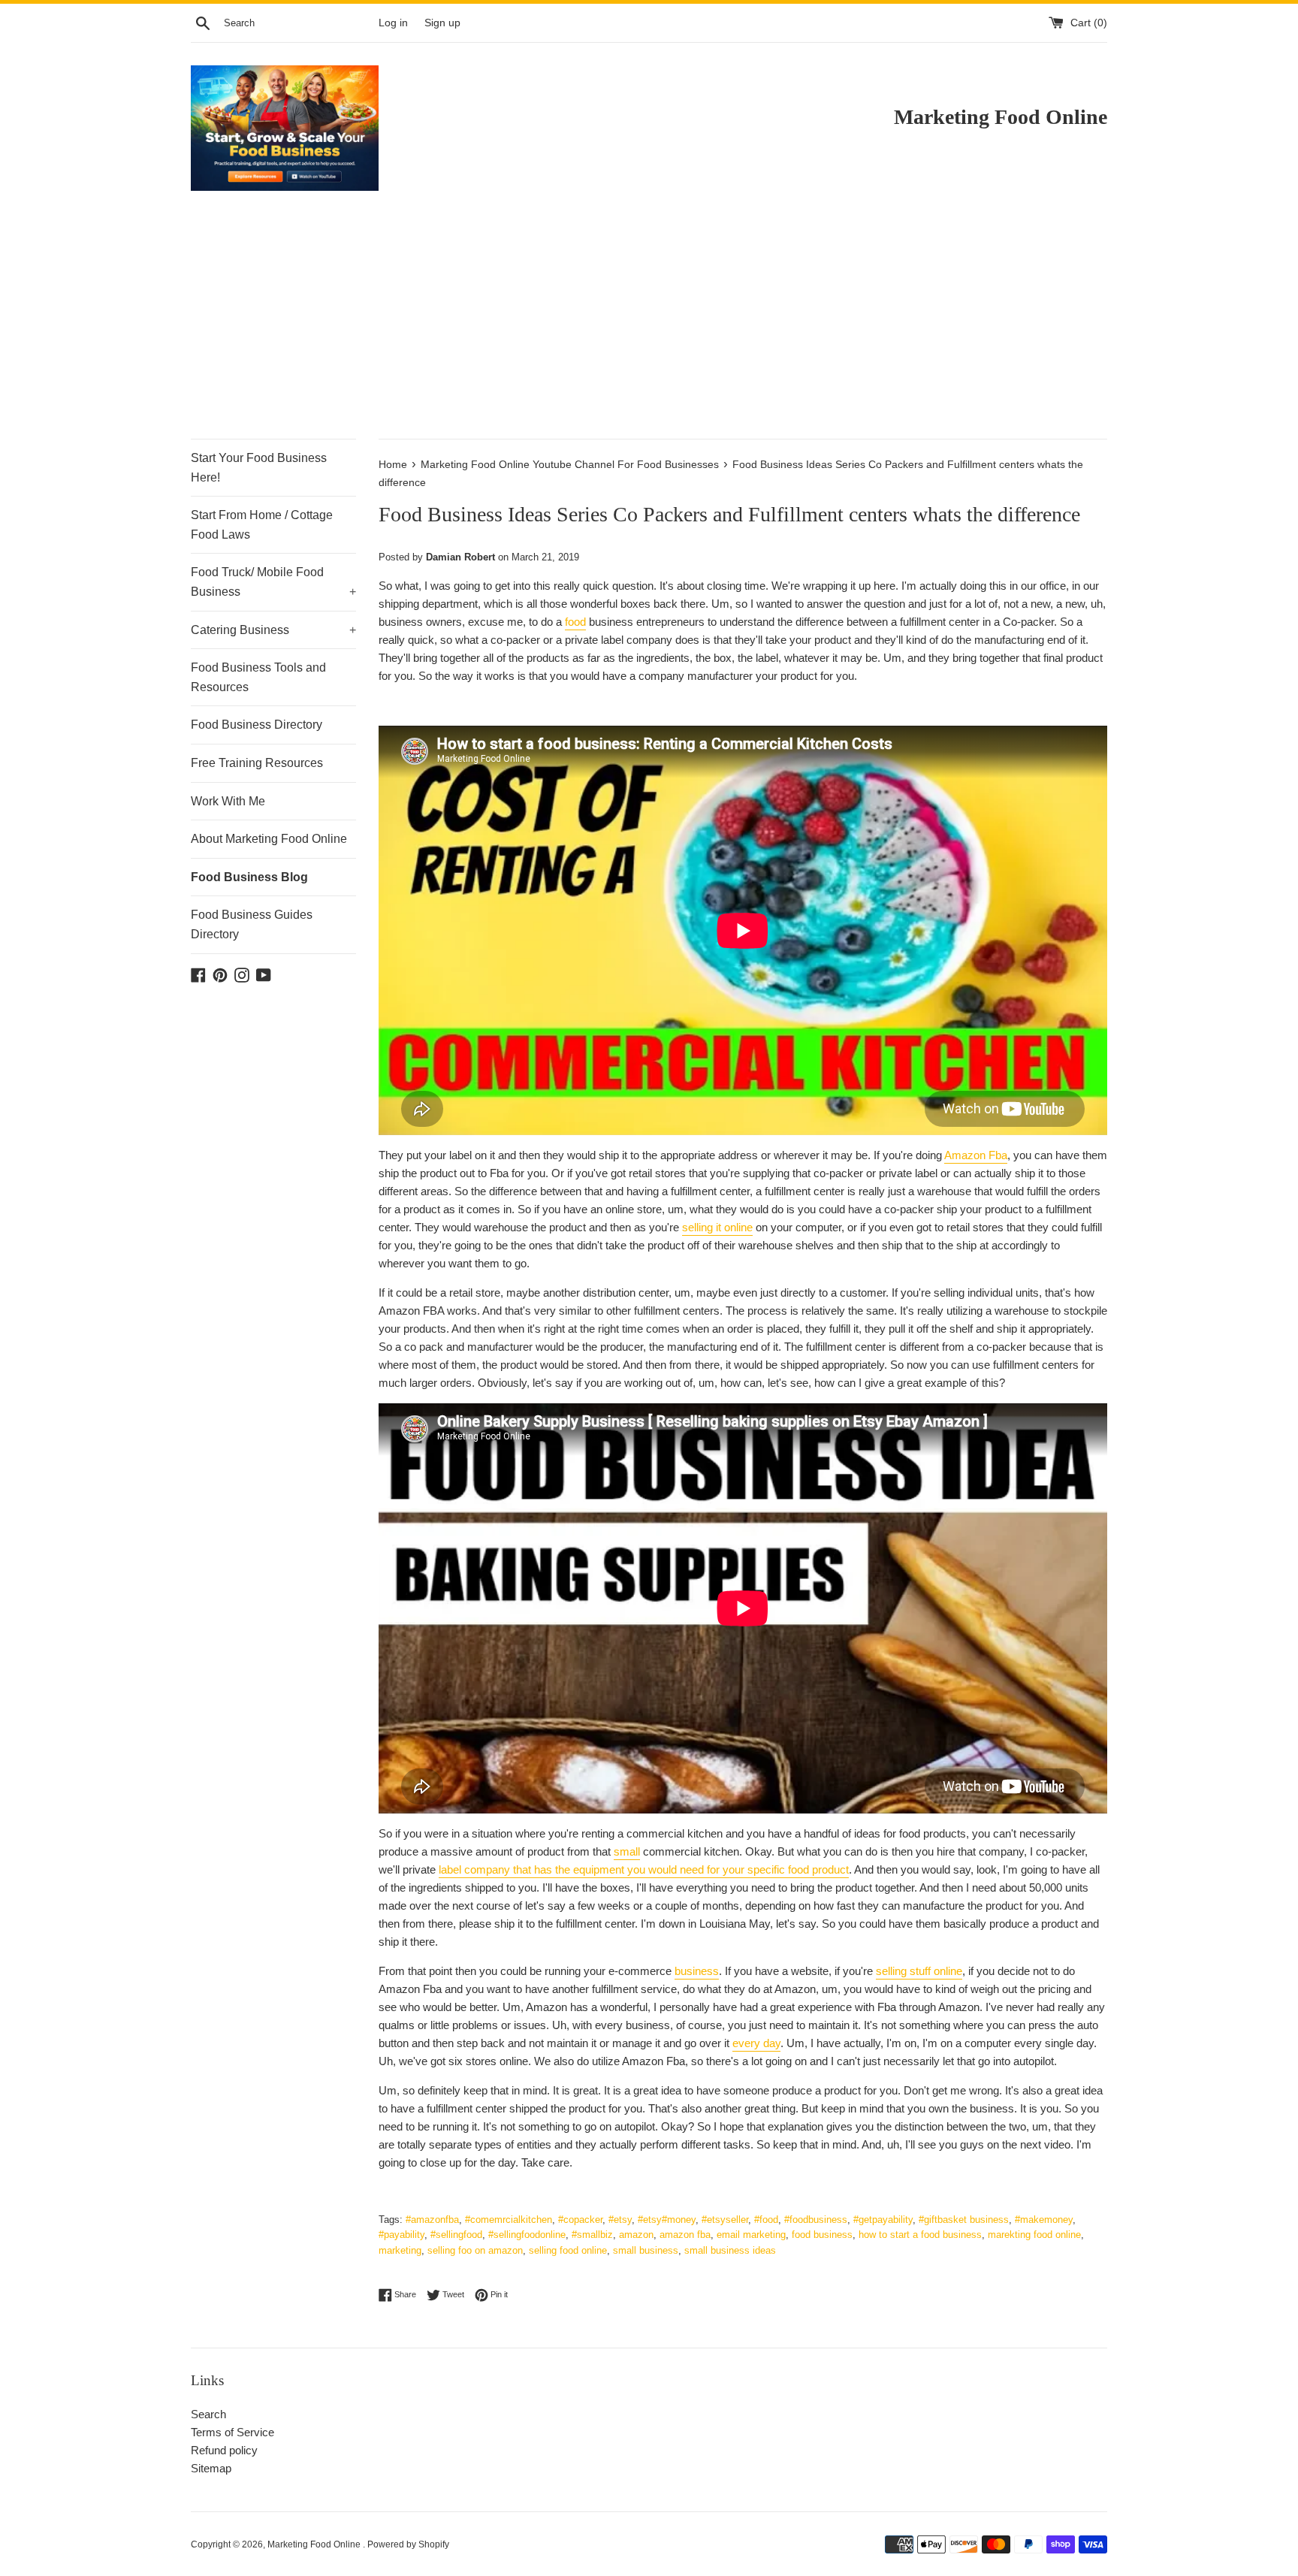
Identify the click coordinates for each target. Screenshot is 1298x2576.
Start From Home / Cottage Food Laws (262, 525)
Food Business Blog (249, 877)
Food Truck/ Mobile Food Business (273, 582)
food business (822, 2235)
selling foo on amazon (475, 2250)
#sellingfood (456, 2235)
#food (766, 2220)
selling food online (568, 2250)
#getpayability (883, 2220)
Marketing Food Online (315, 2544)
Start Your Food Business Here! (259, 468)
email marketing (751, 2235)
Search (208, 2414)
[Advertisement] (649, 326)
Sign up (442, 23)
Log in (393, 23)
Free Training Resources (257, 763)
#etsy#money (667, 2220)
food (575, 622)
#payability (401, 2235)
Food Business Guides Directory (252, 924)
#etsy (620, 2220)
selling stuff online (919, 1971)
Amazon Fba (976, 1155)
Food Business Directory (257, 725)
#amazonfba (432, 2220)
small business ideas (730, 2250)
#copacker (580, 2220)
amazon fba (685, 2235)
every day (756, 2043)
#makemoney (1044, 2220)
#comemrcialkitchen (509, 2220)
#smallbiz (592, 2235)
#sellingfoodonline (527, 2235)
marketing (400, 2250)
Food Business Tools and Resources (258, 677)
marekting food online (1034, 2235)
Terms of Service (232, 2432)
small (627, 1851)
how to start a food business (920, 2235)
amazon (636, 2235)
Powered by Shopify (408, 2544)
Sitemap (211, 2468)
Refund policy (224, 2450)
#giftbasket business (964, 2220)
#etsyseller (725, 2220)
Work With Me (228, 801)
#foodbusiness (816, 2220)
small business (646, 2250)
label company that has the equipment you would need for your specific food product (644, 1869)
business (697, 1971)
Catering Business (273, 630)
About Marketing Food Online (269, 839)
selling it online (717, 1227)
